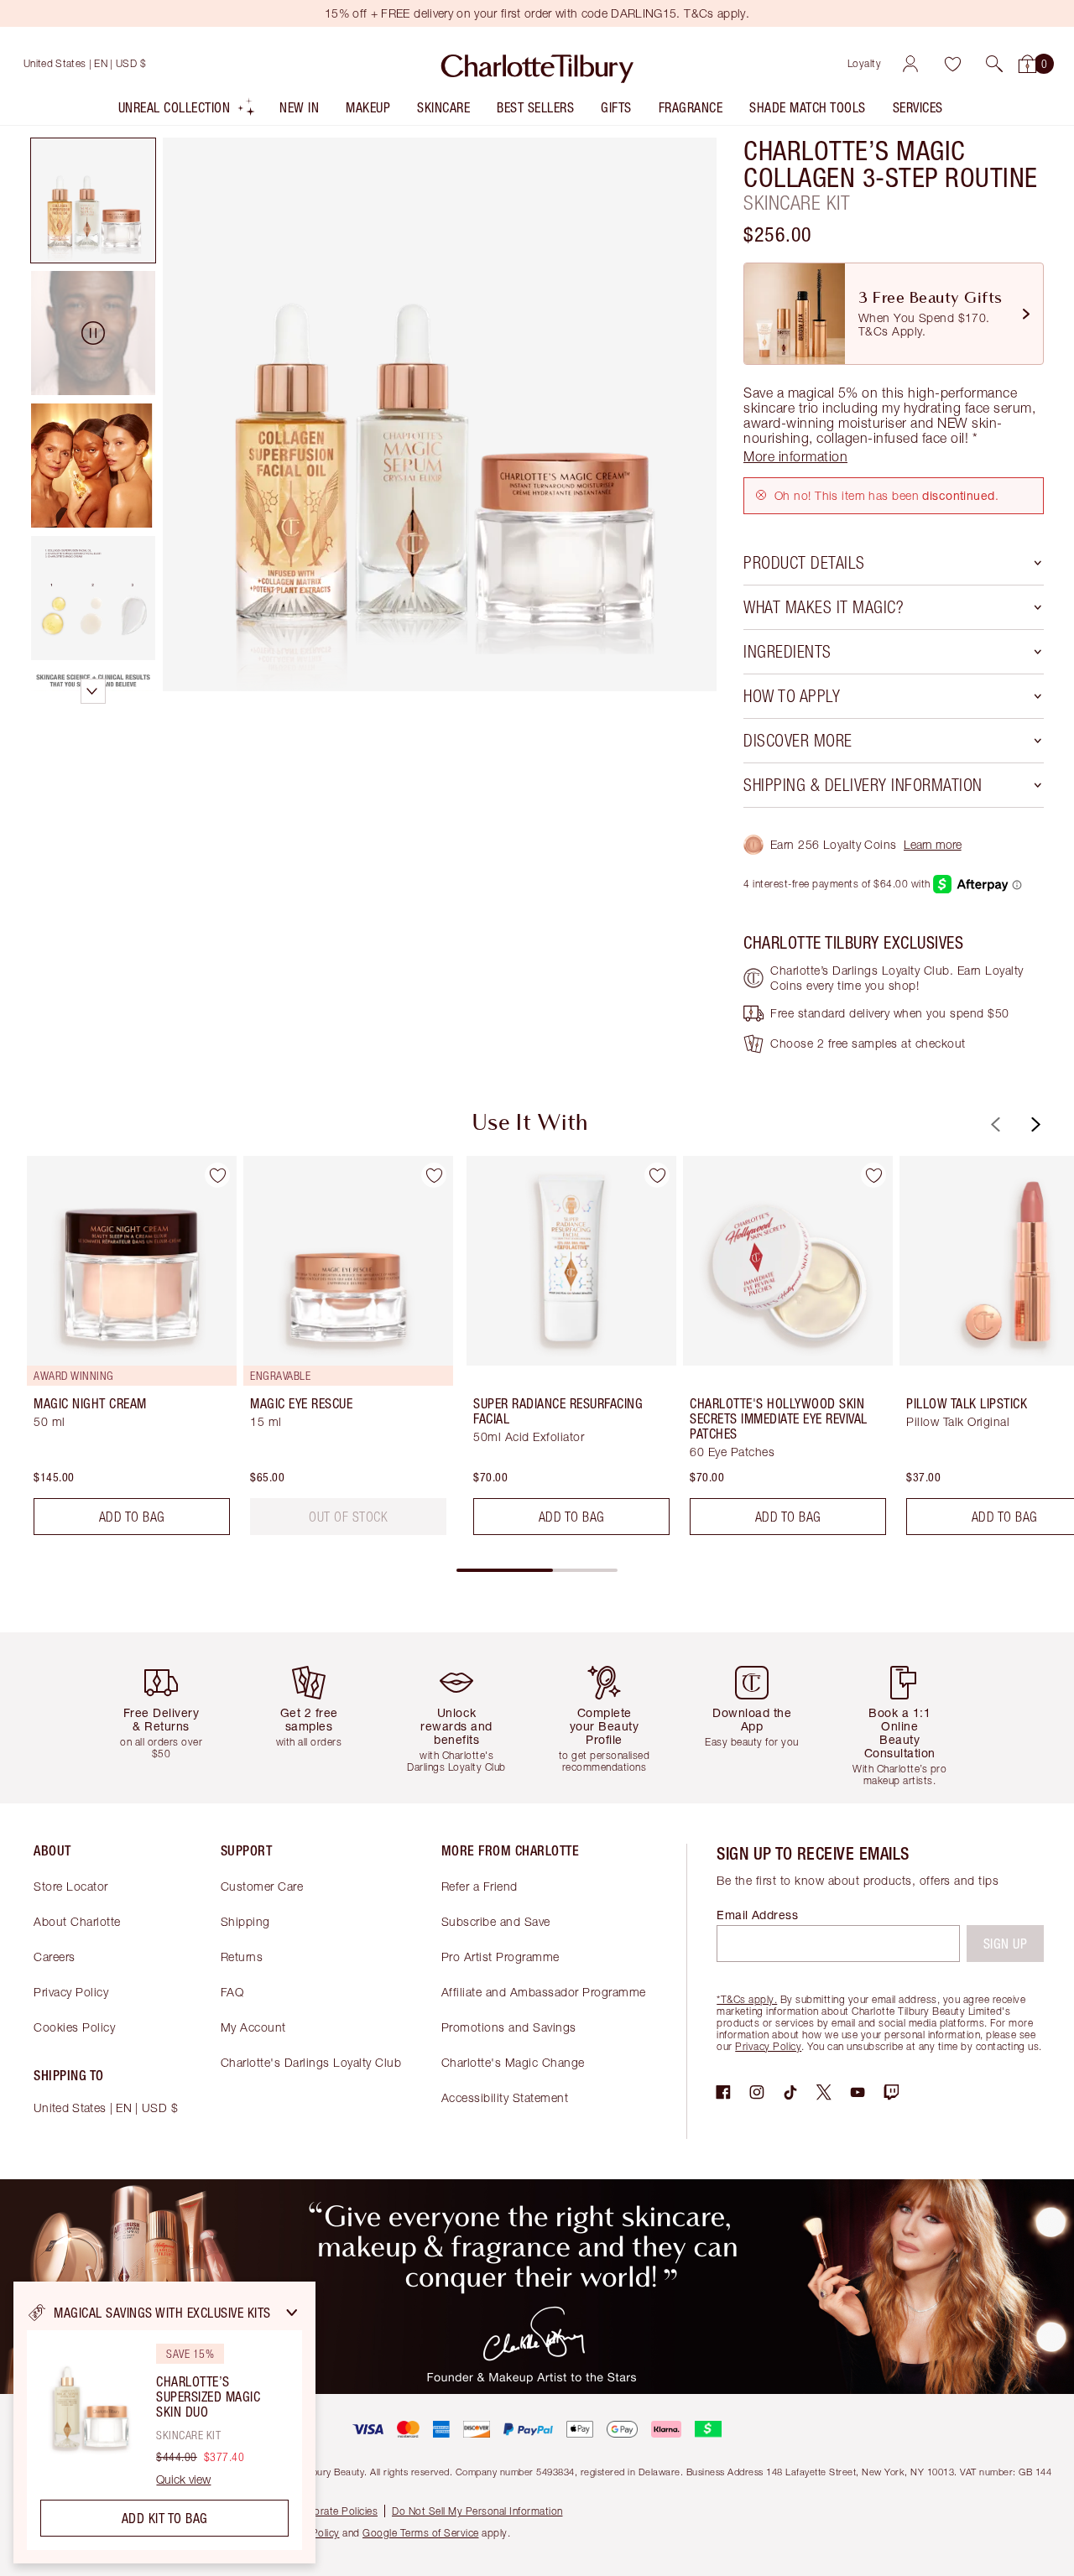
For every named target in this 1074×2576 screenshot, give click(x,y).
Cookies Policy (74, 2027)
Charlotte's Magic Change (513, 2062)
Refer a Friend (480, 1886)
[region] (164, 2422)
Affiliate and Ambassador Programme (544, 1992)
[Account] (910, 64)
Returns (242, 1957)
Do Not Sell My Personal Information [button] (477, 2511)
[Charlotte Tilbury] (537, 64)
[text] (348, 1517)
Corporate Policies (334, 2511)
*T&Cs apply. (747, 1999)
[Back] (993, 1124)
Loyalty (865, 63)
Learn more (933, 844)
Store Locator (71, 1886)
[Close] (292, 2313)
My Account (253, 2027)
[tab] (93, 200)
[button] (994, 64)
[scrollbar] (537, 1570)
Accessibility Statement (505, 2097)
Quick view (183, 2480)
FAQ (232, 1992)
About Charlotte (77, 1921)
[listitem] (188, 111)
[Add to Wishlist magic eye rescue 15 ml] (434, 1175)
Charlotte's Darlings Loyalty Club (311, 2062)
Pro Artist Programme (501, 1957)
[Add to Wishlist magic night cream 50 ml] (217, 1175)
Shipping (245, 1921)
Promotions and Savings (509, 2027)
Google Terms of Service (421, 2533)
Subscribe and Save (496, 1921)
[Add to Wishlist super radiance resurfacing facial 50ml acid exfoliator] (657, 1175)
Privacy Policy (71, 1992)
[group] (120, 1352)
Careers (55, 1957)
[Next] (1034, 1124)
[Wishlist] (952, 64)
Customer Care (262, 1886)
